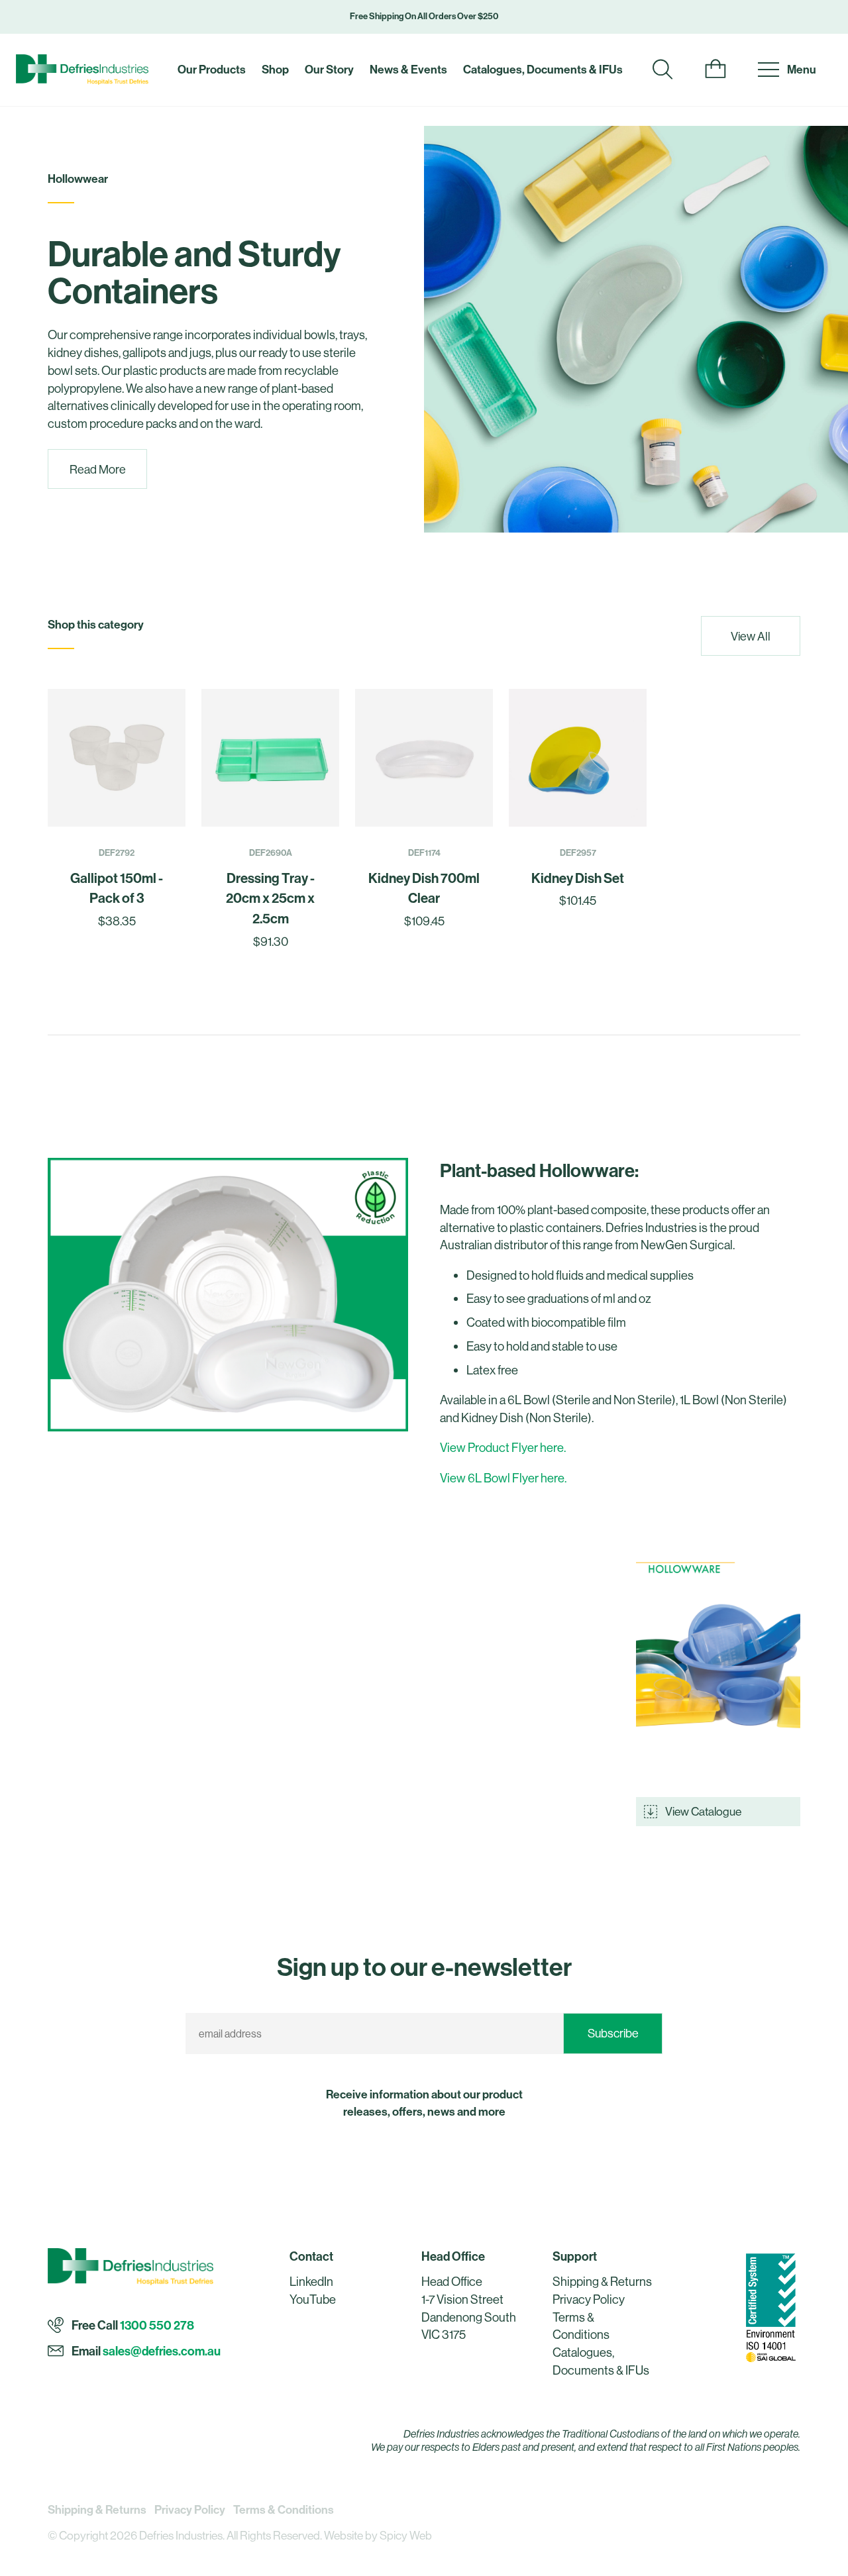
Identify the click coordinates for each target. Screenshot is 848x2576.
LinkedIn (311, 2282)
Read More (98, 469)
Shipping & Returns (602, 2282)
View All (751, 636)
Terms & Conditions (284, 2509)
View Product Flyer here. (503, 1448)
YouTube (313, 2299)
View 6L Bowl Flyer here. (503, 1478)
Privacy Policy (589, 2299)
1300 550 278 (157, 2326)
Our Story (329, 69)
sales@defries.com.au (162, 2352)
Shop (275, 69)
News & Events (408, 69)
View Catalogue (703, 1811)
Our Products (212, 69)
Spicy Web (406, 2535)
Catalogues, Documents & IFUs (543, 69)
